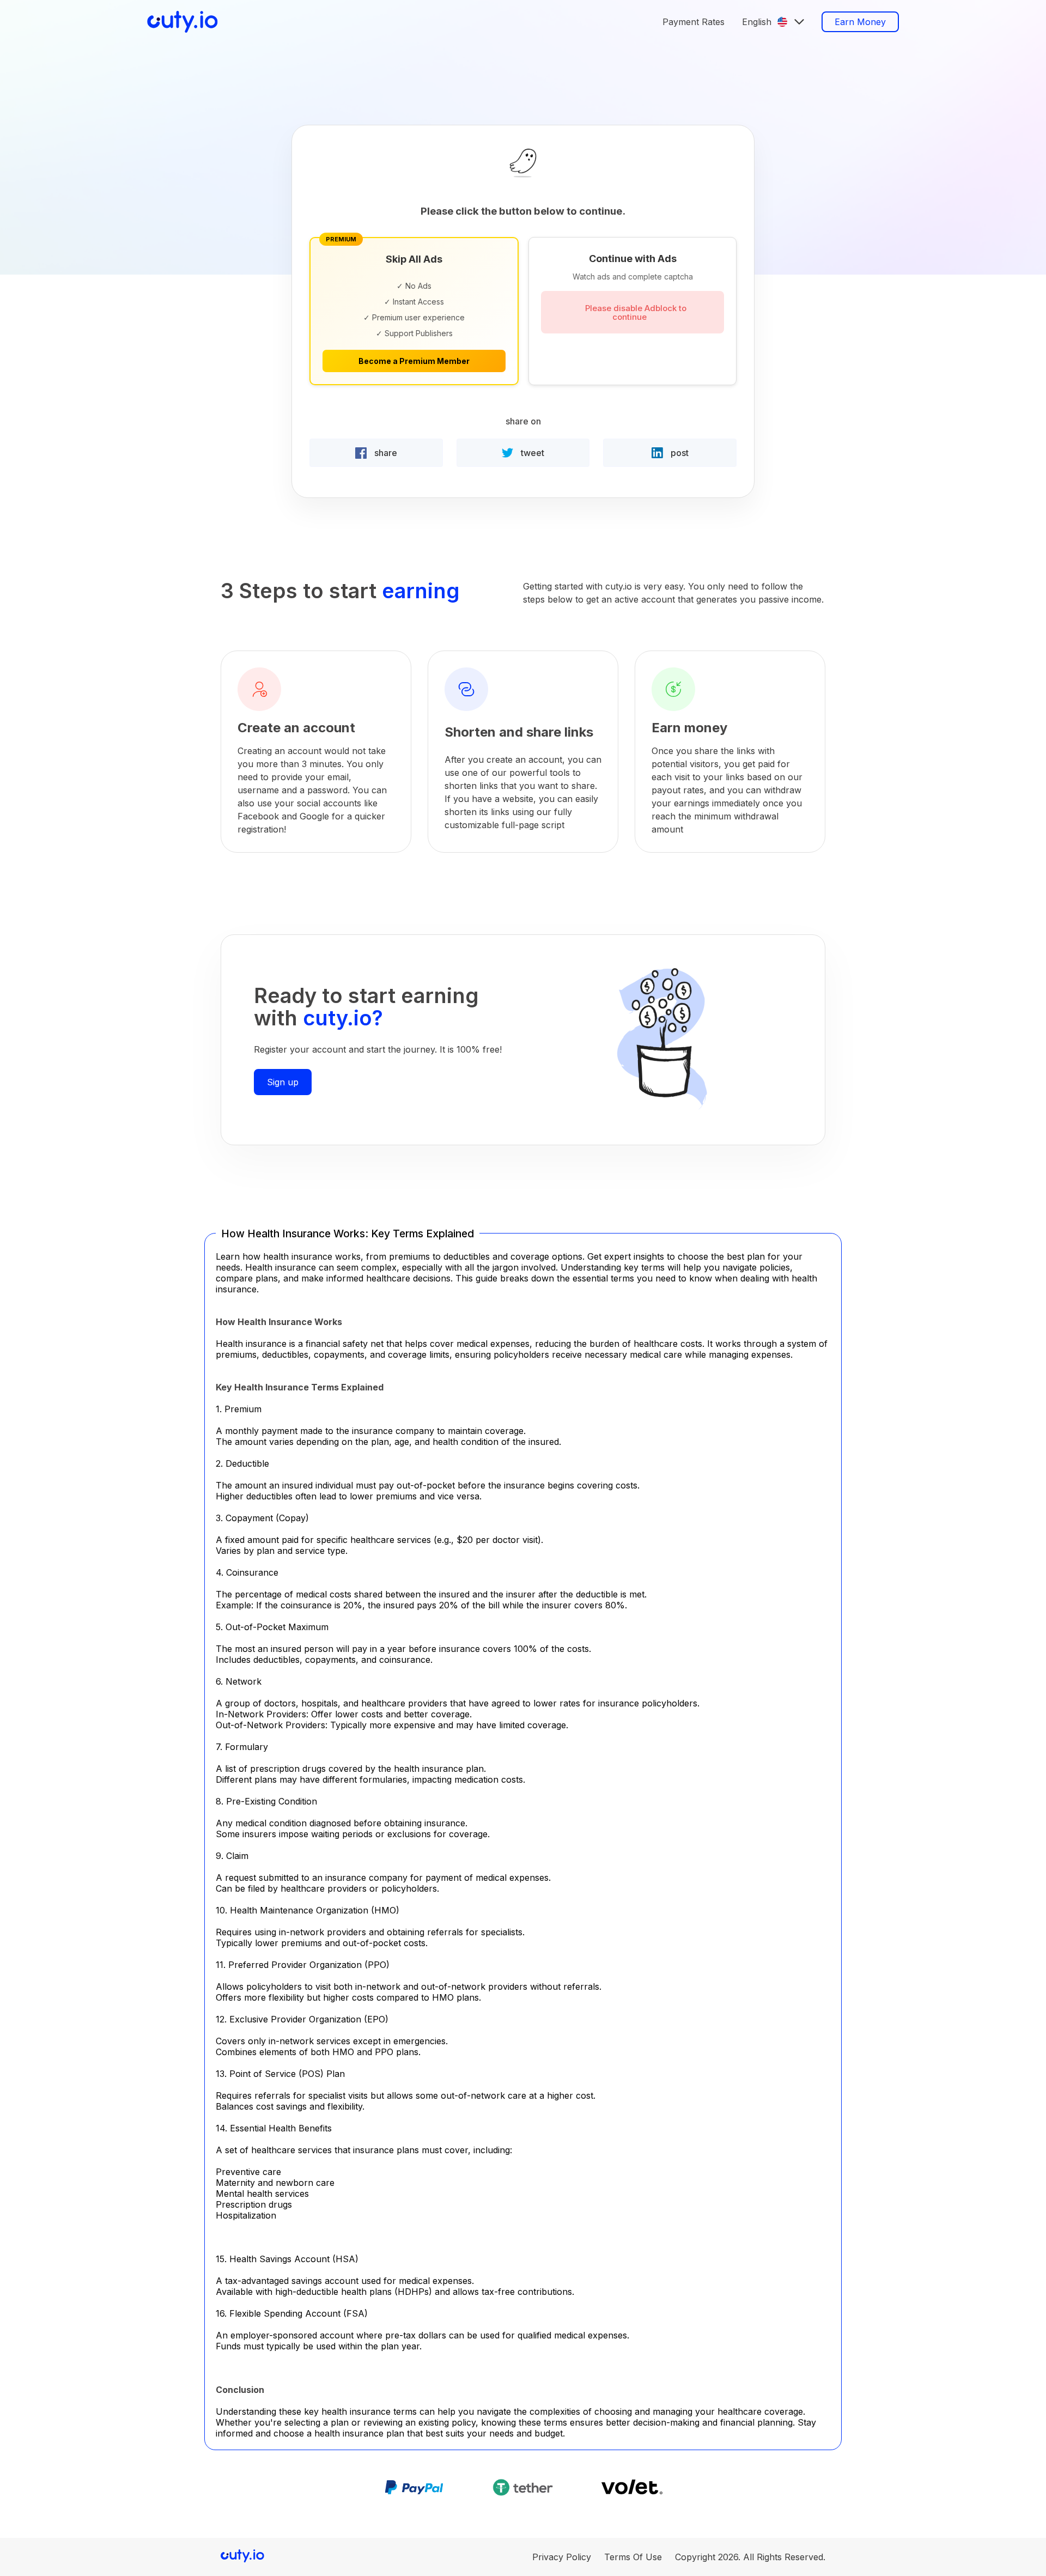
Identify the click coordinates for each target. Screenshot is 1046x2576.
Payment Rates (694, 22)
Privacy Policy (562, 2557)
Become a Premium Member (414, 361)
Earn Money (860, 22)
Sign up (283, 1082)
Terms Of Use (633, 2557)
